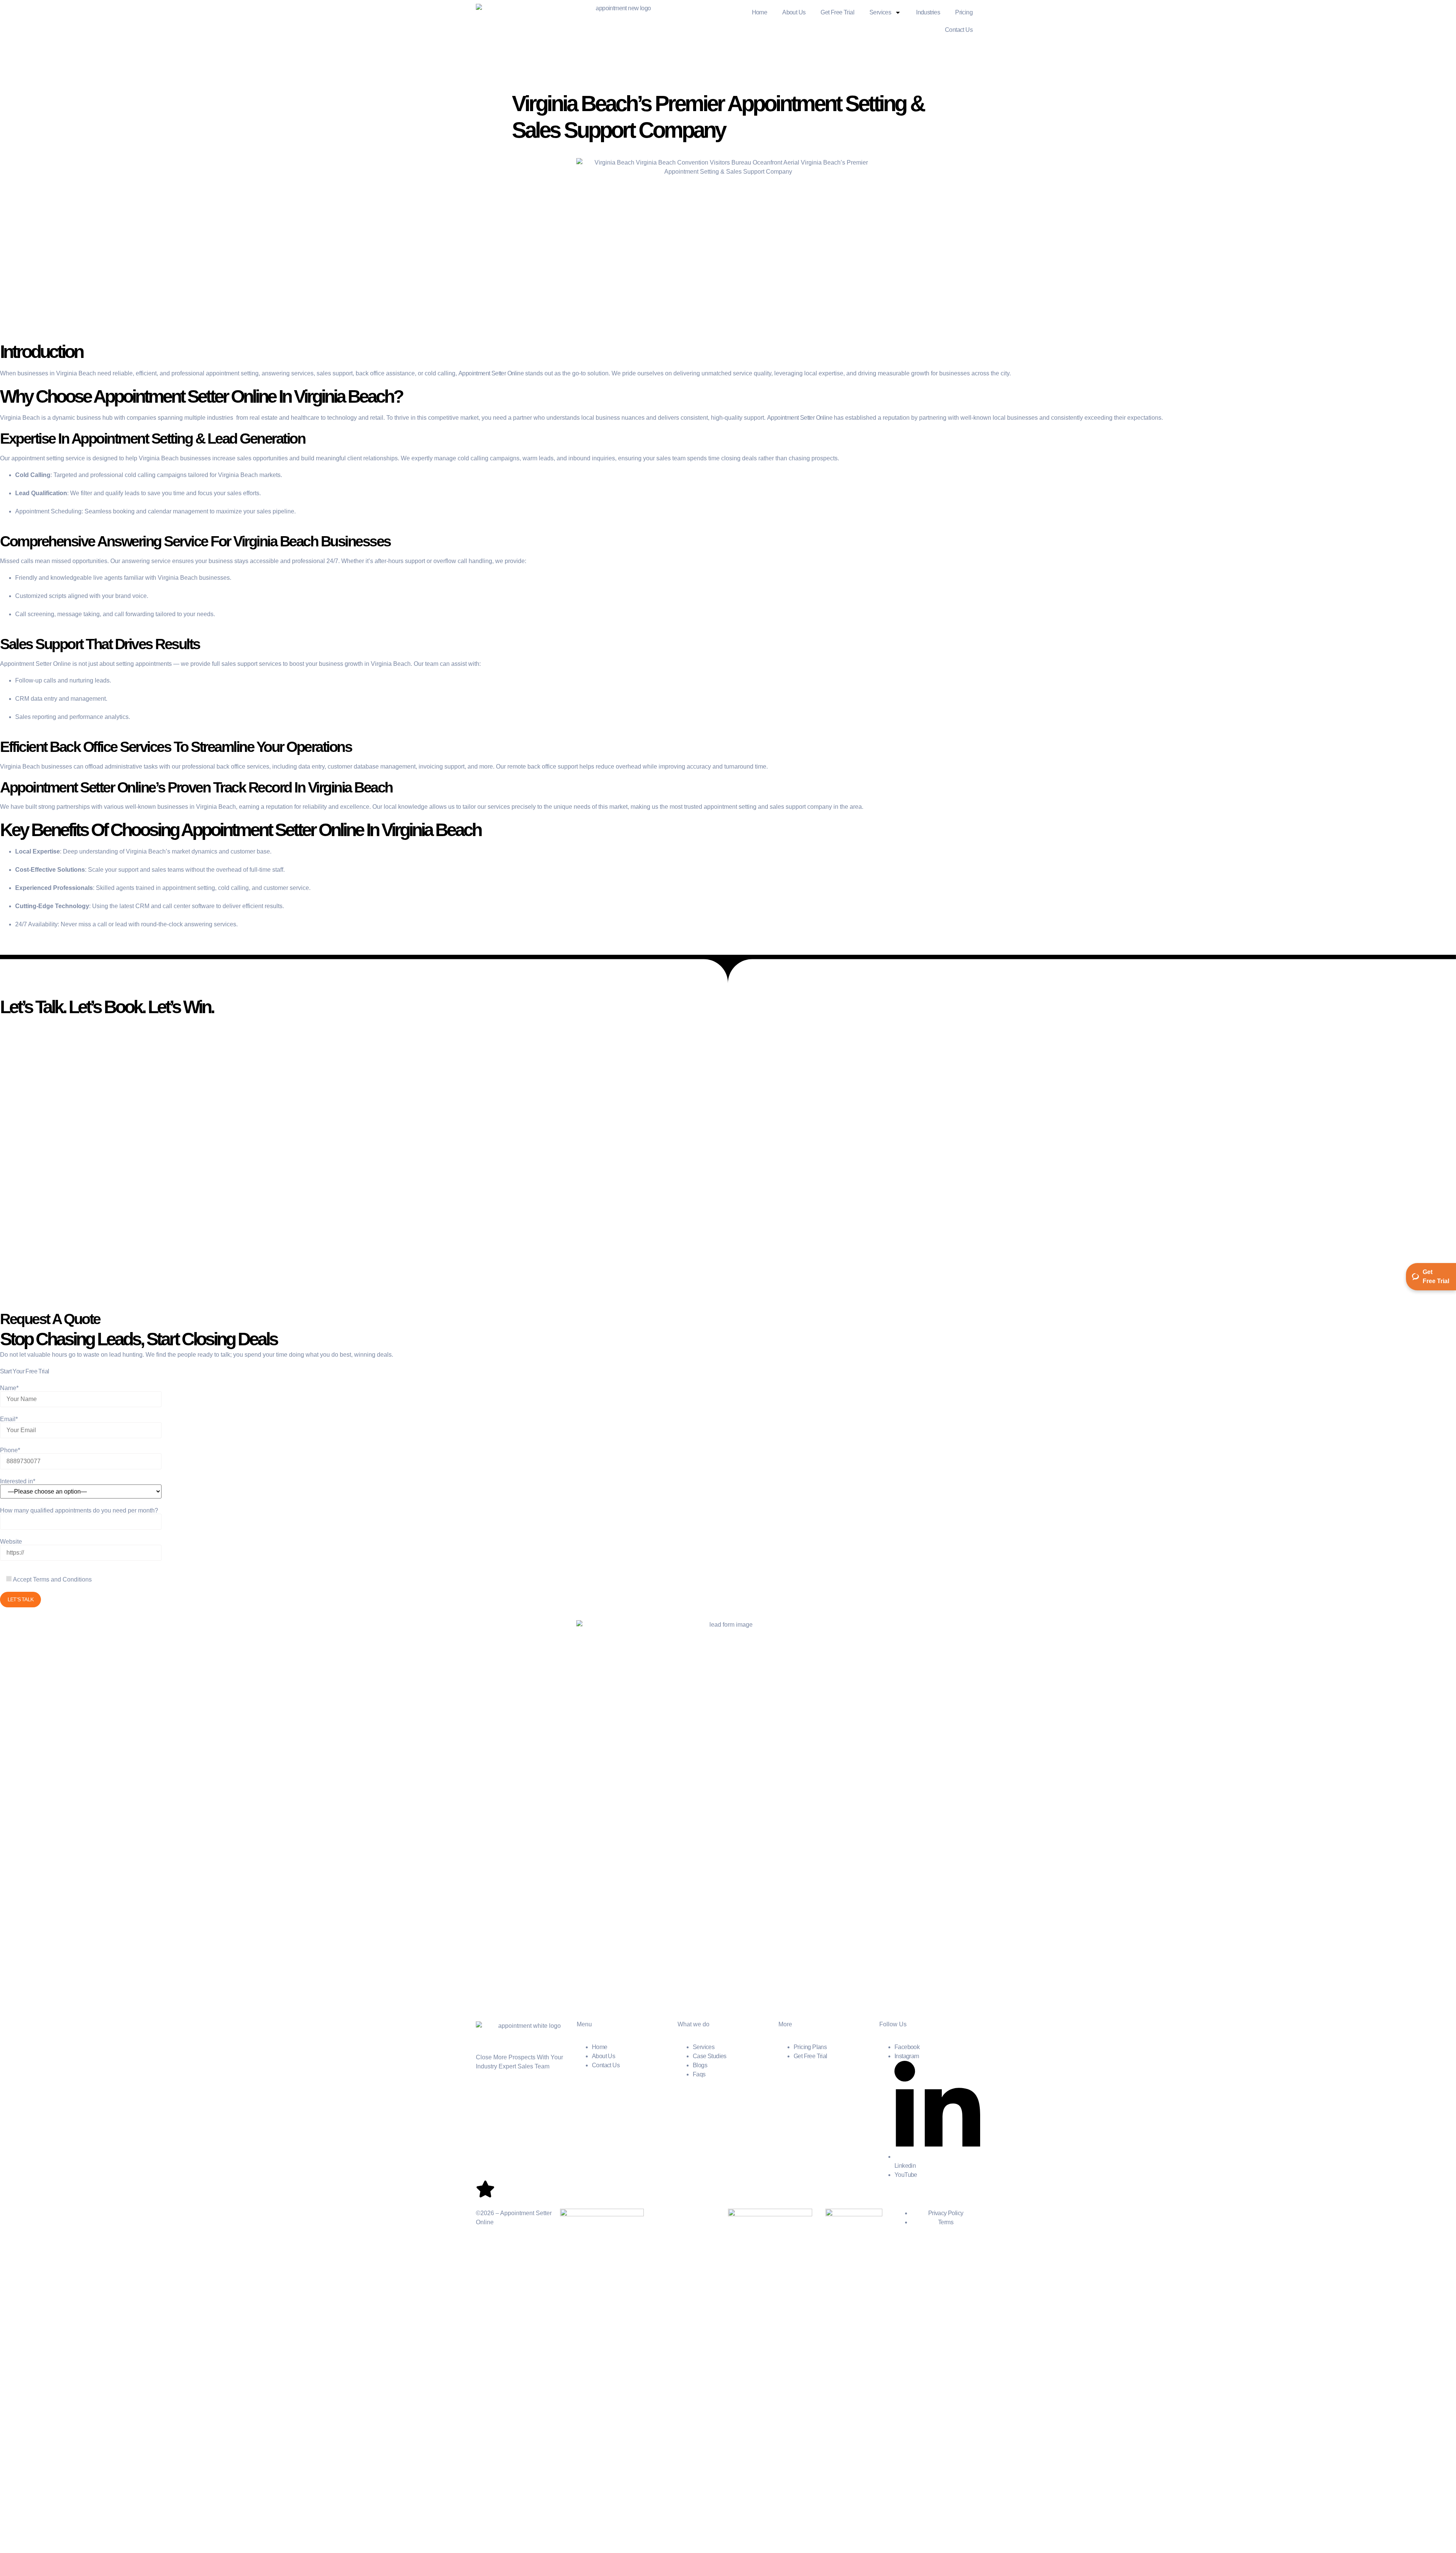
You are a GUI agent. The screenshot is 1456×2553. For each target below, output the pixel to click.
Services (880, 12)
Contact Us (959, 30)
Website (11, 1542)
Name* (9, 1388)
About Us (794, 12)
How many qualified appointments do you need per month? (79, 1511)
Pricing (964, 12)
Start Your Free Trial (24, 1371)
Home (760, 12)
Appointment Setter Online (800, 418)
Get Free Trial (837, 12)
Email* (9, 1419)
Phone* (10, 1450)
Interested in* (18, 1481)
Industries (928, 12)
